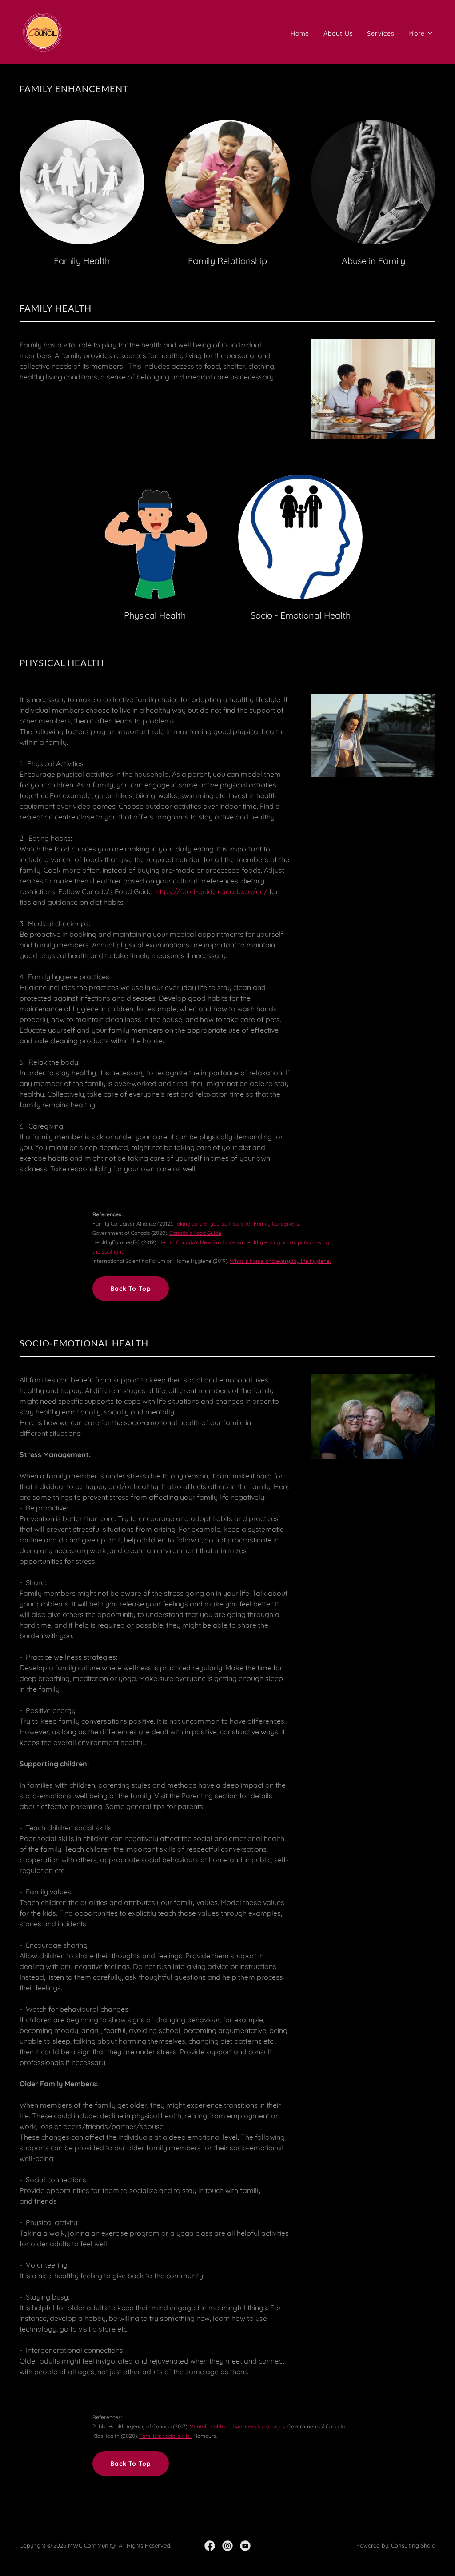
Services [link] (381, 33)
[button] (421, 33)
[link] (43, 32)
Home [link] (300, 33)
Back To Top (131, 1289)
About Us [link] (338, 33)
